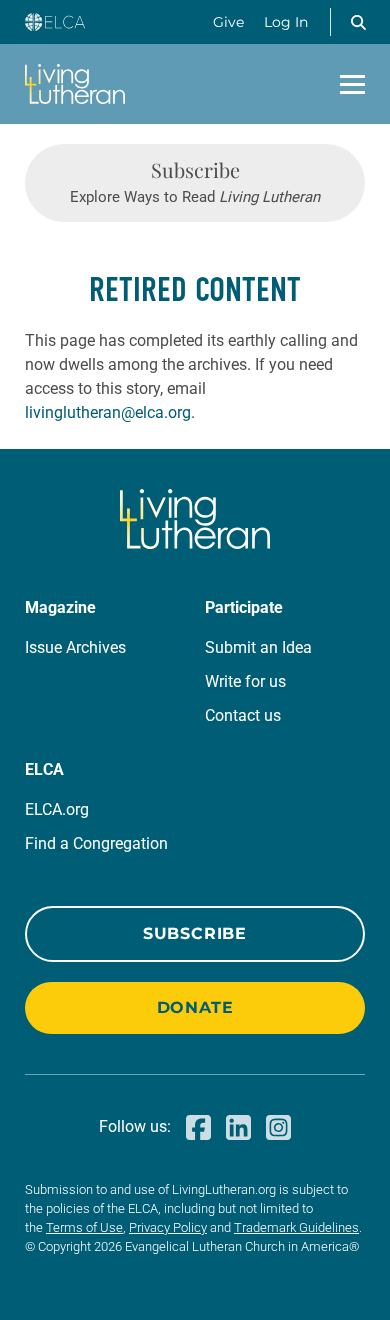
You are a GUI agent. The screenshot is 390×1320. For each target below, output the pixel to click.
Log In (286, 22)
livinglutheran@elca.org (108, 412)
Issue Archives (75, 647)
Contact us (243, 715)
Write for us (245, 681)
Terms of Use (84, 1227)
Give (228, 22)
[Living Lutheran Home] (75, 84)
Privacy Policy (168, 1227)
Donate (195, 1007)
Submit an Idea (258, 647)
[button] (358, 22)
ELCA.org (57, 809)
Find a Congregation (96, 843)
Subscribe (195, 933)
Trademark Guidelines (296, 1227)
